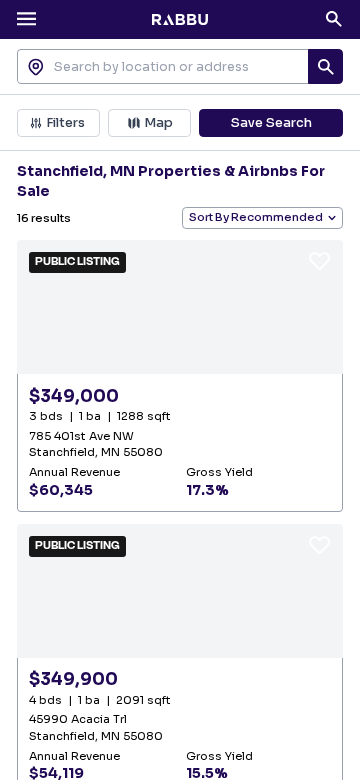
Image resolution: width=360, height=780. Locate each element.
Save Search (271, 123)
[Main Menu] (27, 19)
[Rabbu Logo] (180, 19)
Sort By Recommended (256, 217)
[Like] (319, 260)
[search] (326, 67)
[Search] (334, 19)
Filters (65, 123)
